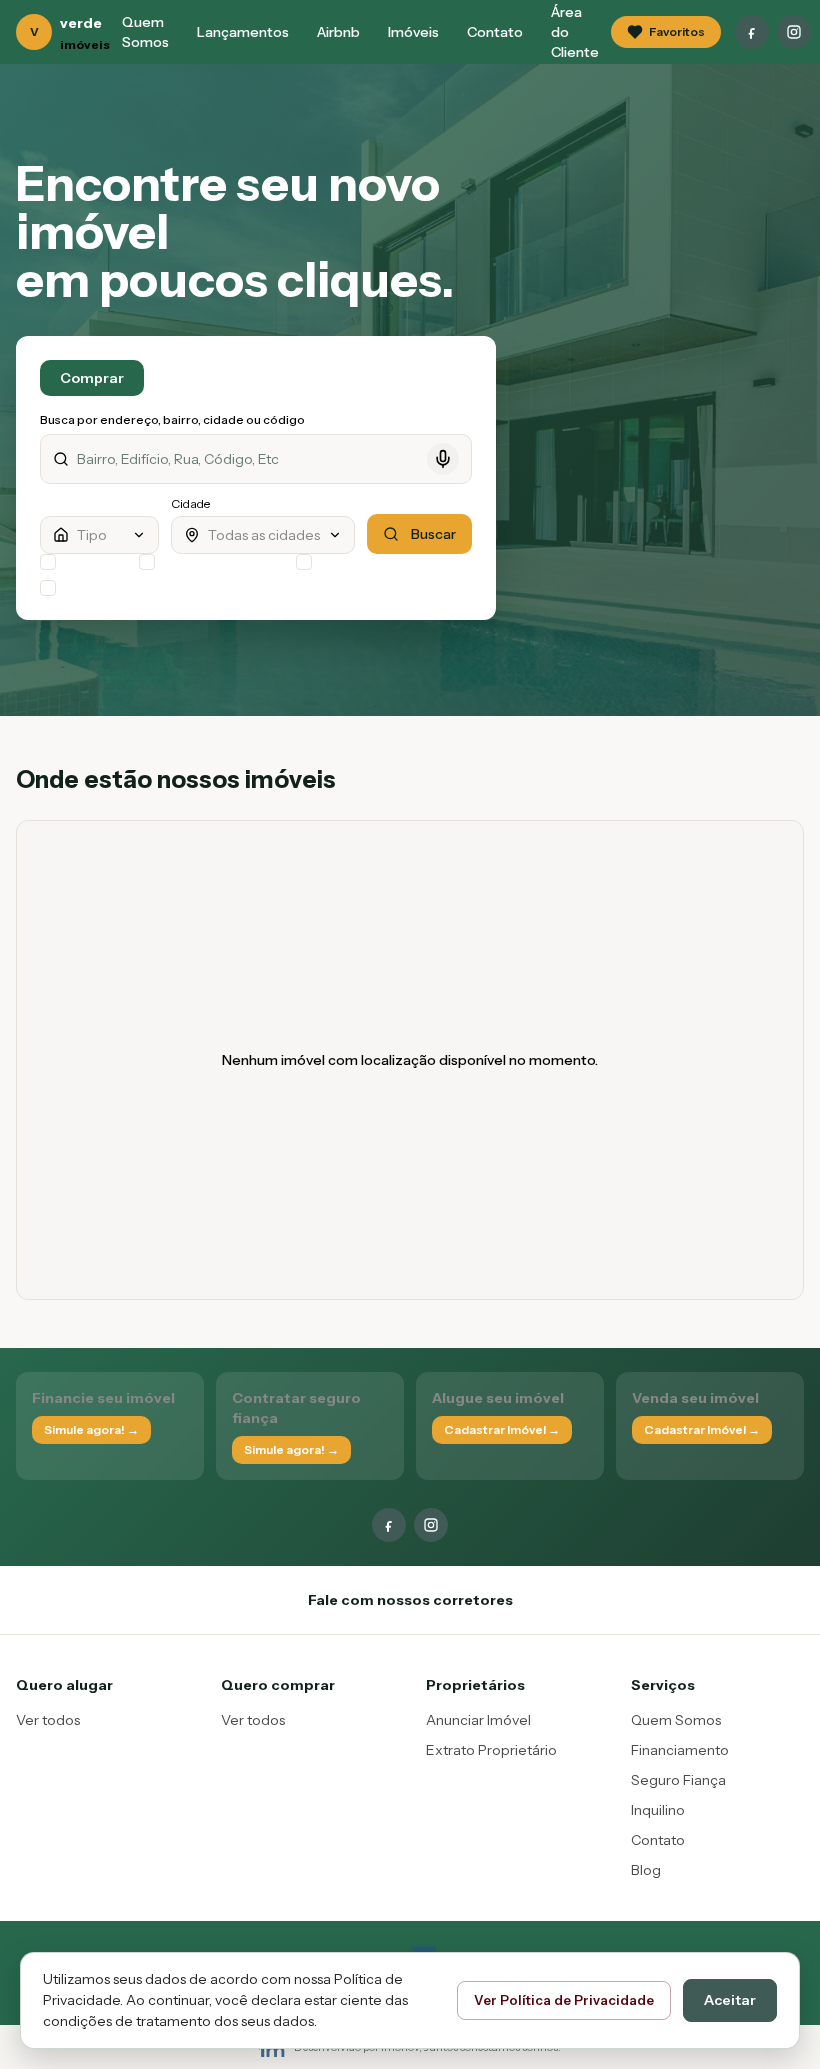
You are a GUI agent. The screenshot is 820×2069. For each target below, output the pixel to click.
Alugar (191, 378)
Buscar (433, 534)
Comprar (92, 378)
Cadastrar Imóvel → (502, 1429)
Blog (646, 1870)
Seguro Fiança (678, 1780)
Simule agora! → (91, 1429)
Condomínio (96, 561)
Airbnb (338, 32)
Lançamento (98, 587)
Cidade (190, 503)
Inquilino (658, 1810)
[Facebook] (752, 32)
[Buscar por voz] (443, 459)
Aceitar (730, 2000)
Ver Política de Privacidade (564, 2000)
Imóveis (413, 32)
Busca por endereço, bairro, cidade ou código (172, 419)
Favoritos (677, 31)
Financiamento (680, 1750)
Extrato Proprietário (491, 1750)
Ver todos (48, 1720)
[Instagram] (794, 32)
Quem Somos (145, 32)
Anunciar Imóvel (478, 1720)
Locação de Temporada (224, 561)
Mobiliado (346, 561)
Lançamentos (243, 32)
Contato (495, 32)
